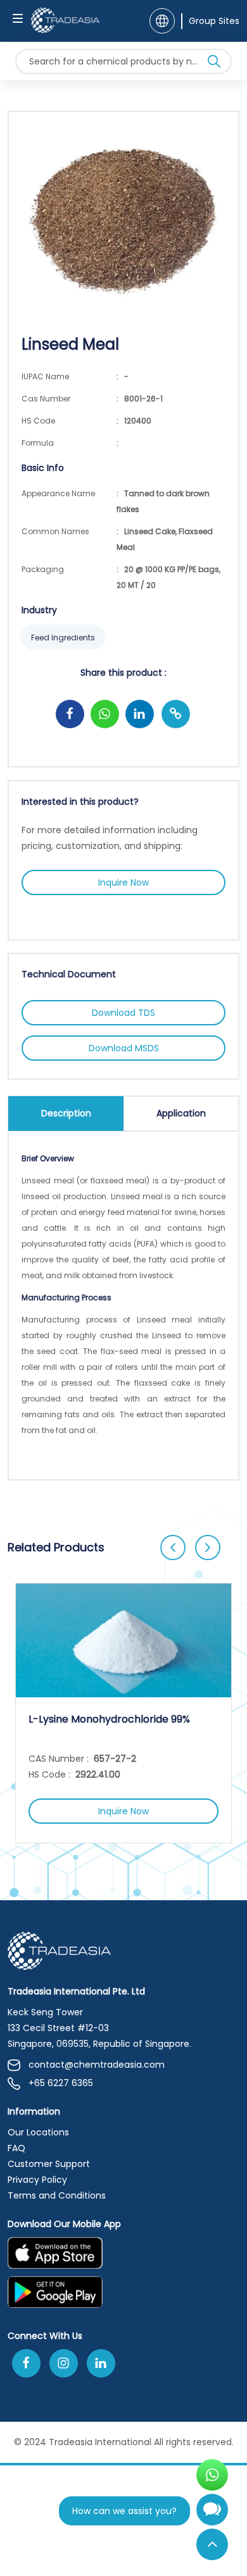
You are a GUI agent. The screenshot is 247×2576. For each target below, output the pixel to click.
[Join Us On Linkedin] (101, 2363)
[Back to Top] (212, 2544)
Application (181, 1113)
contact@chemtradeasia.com (97, 2065)
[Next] (208, 1547)
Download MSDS (124, 1048)
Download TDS (123, 1013)
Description (66, 1113)
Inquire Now (123, 882)
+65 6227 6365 (61, 2083)
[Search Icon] (214, 64)
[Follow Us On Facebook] (26, 2363)
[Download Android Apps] (123, 2296)
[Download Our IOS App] (117, 2257)
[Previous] (173, 1547)
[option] (123, 1713)
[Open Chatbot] (212, 2515)
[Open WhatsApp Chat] (212, 2475)
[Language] (162, 21)
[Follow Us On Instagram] (64, 2363)
